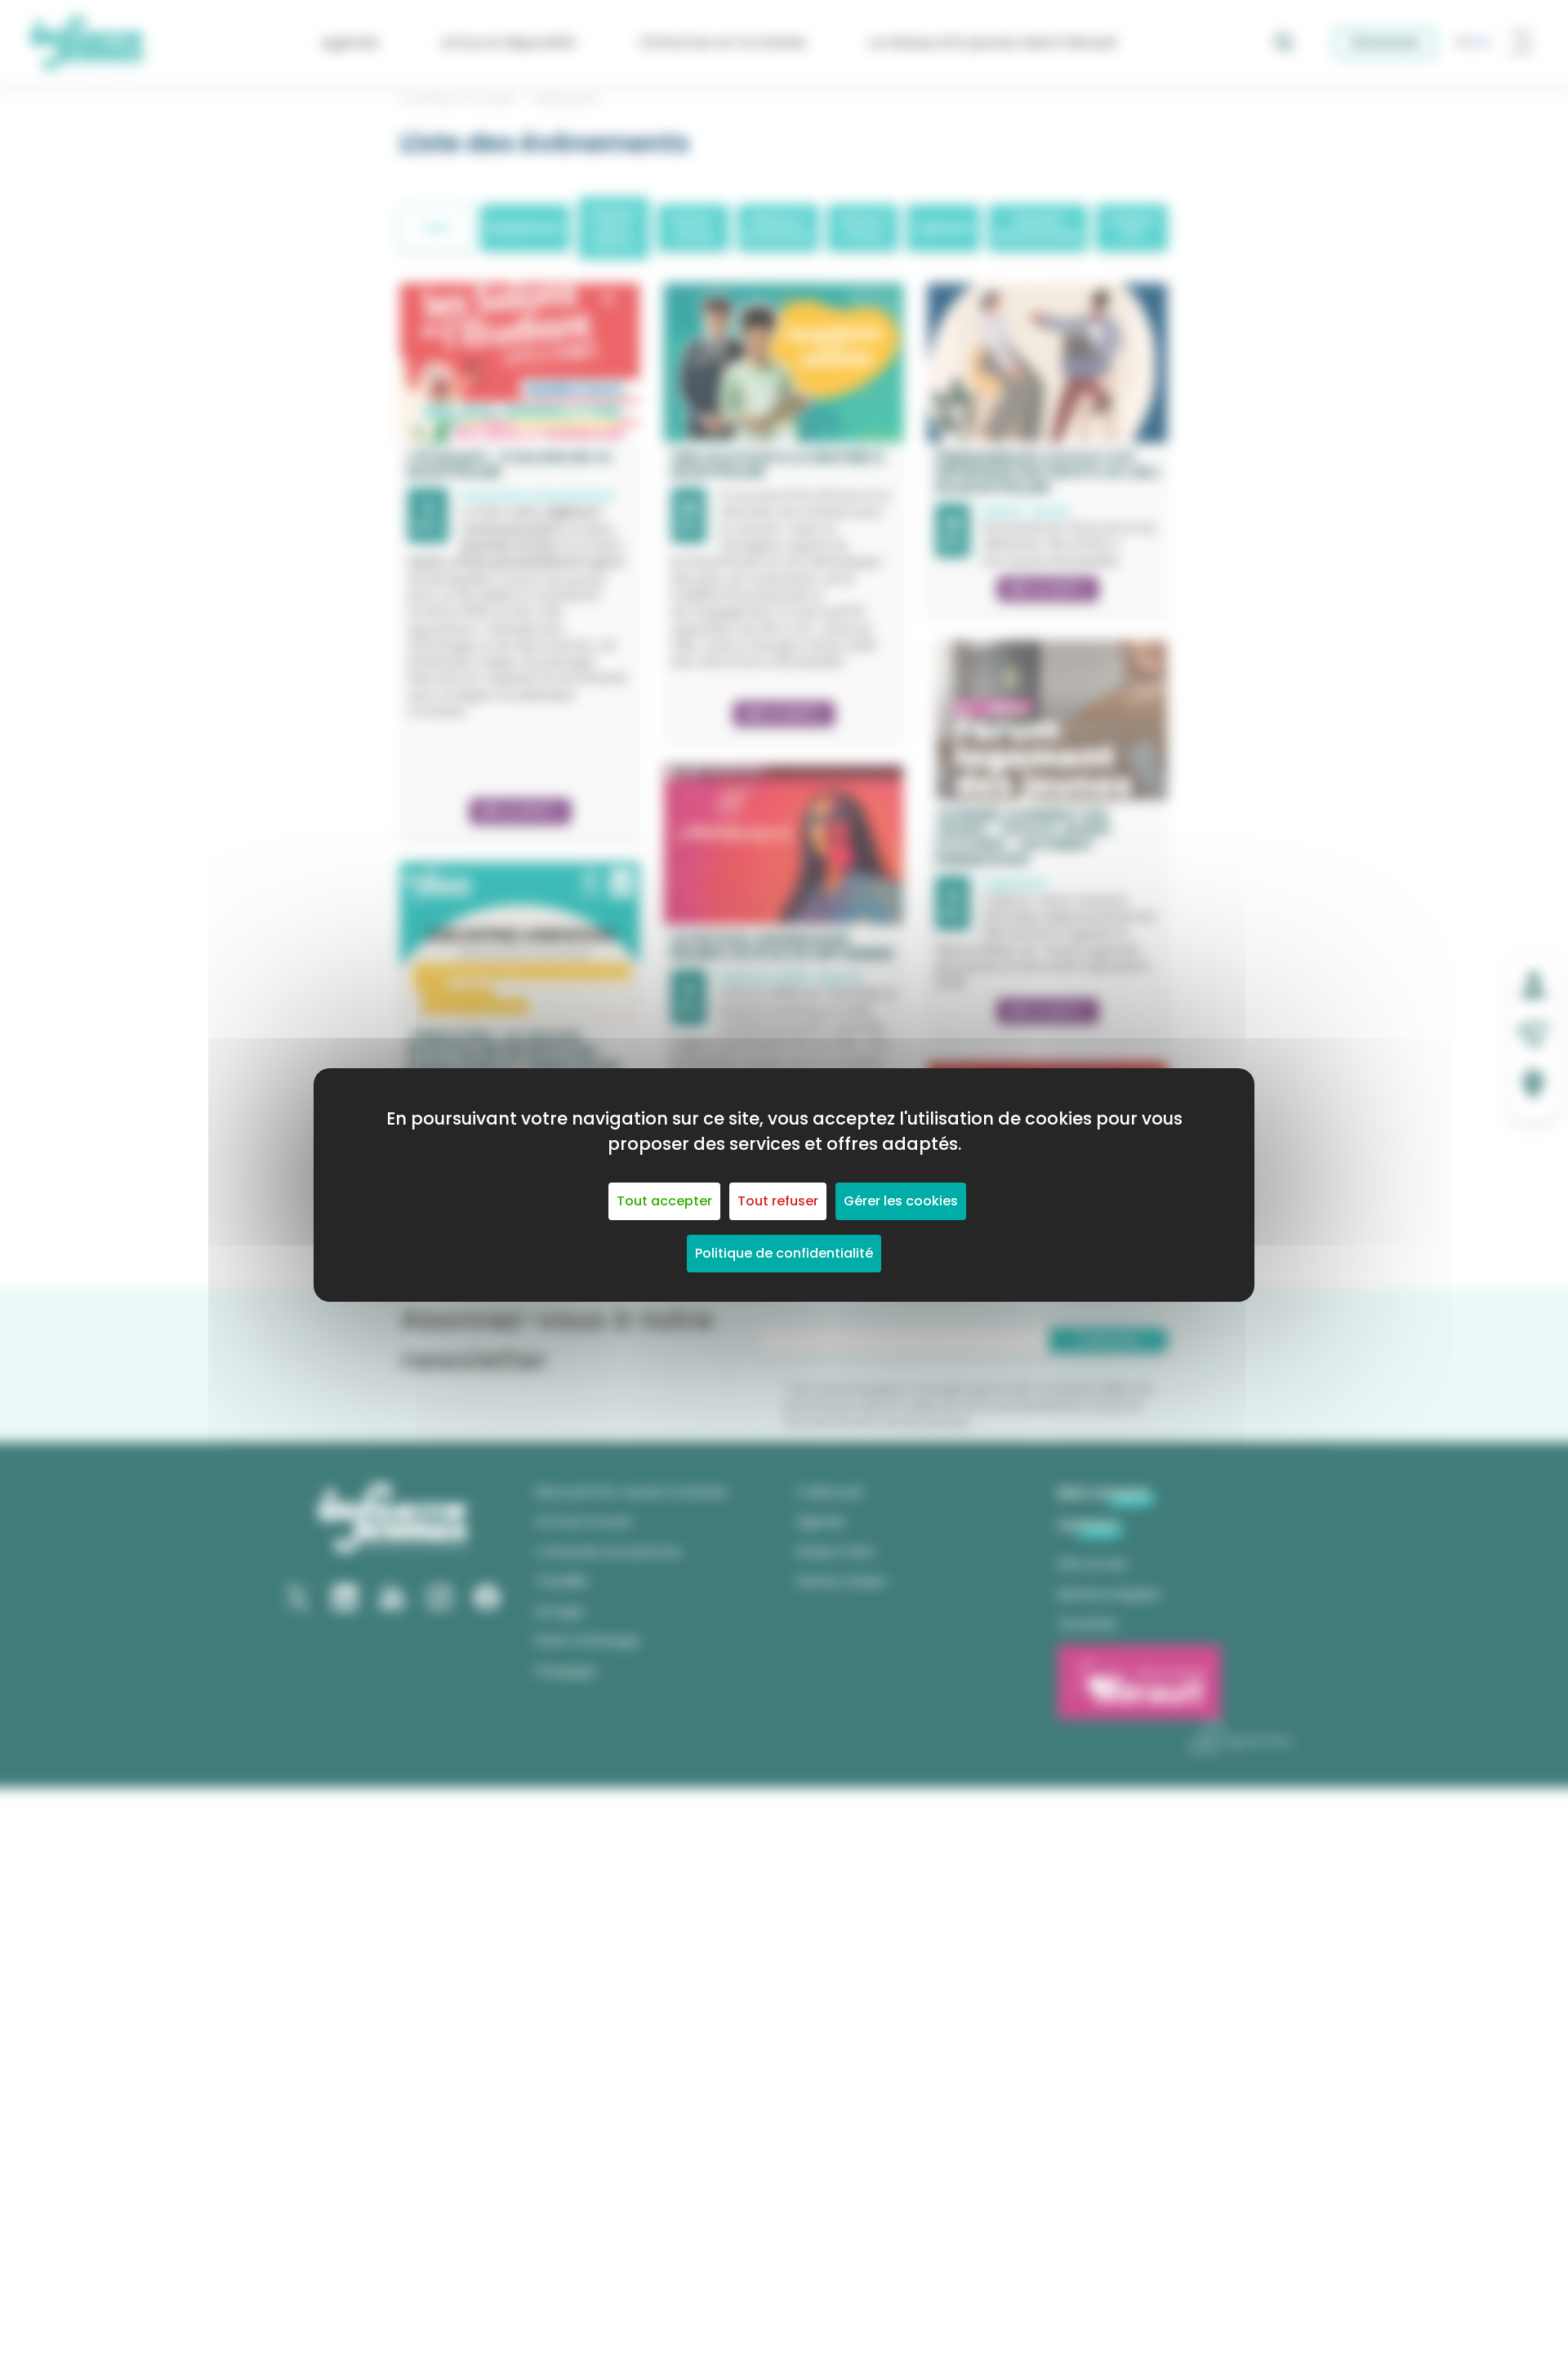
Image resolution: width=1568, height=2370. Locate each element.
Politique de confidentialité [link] (784, 1253)
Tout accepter (664, 1201)
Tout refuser (778, 1201)
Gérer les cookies (901, 1201)
